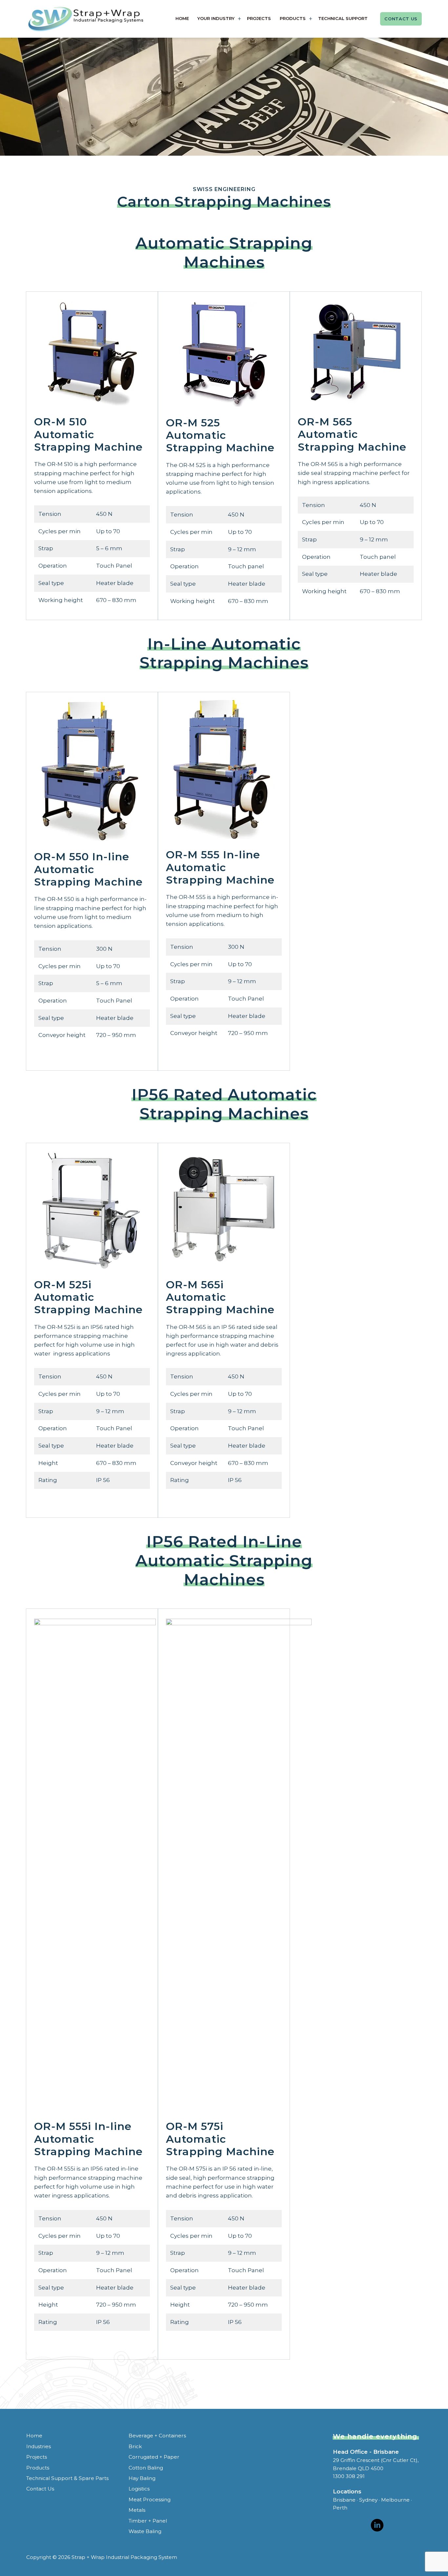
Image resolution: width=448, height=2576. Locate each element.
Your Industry (216, 18)
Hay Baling (142, 2478)
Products (293, 18)
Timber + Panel (148, 2521)
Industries (39, 2446)
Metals (137, 2510)
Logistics (139, 2489)
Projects (259, 18)
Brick (135, 2446)
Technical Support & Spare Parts (67, 2478)
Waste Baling (145, 2531)
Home (182, 18)
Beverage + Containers (157, 2436)
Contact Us (401, 19)
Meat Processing (150, 2499)
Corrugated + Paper (154, 2457)
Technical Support (343, 18)
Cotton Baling (146, 2468)
